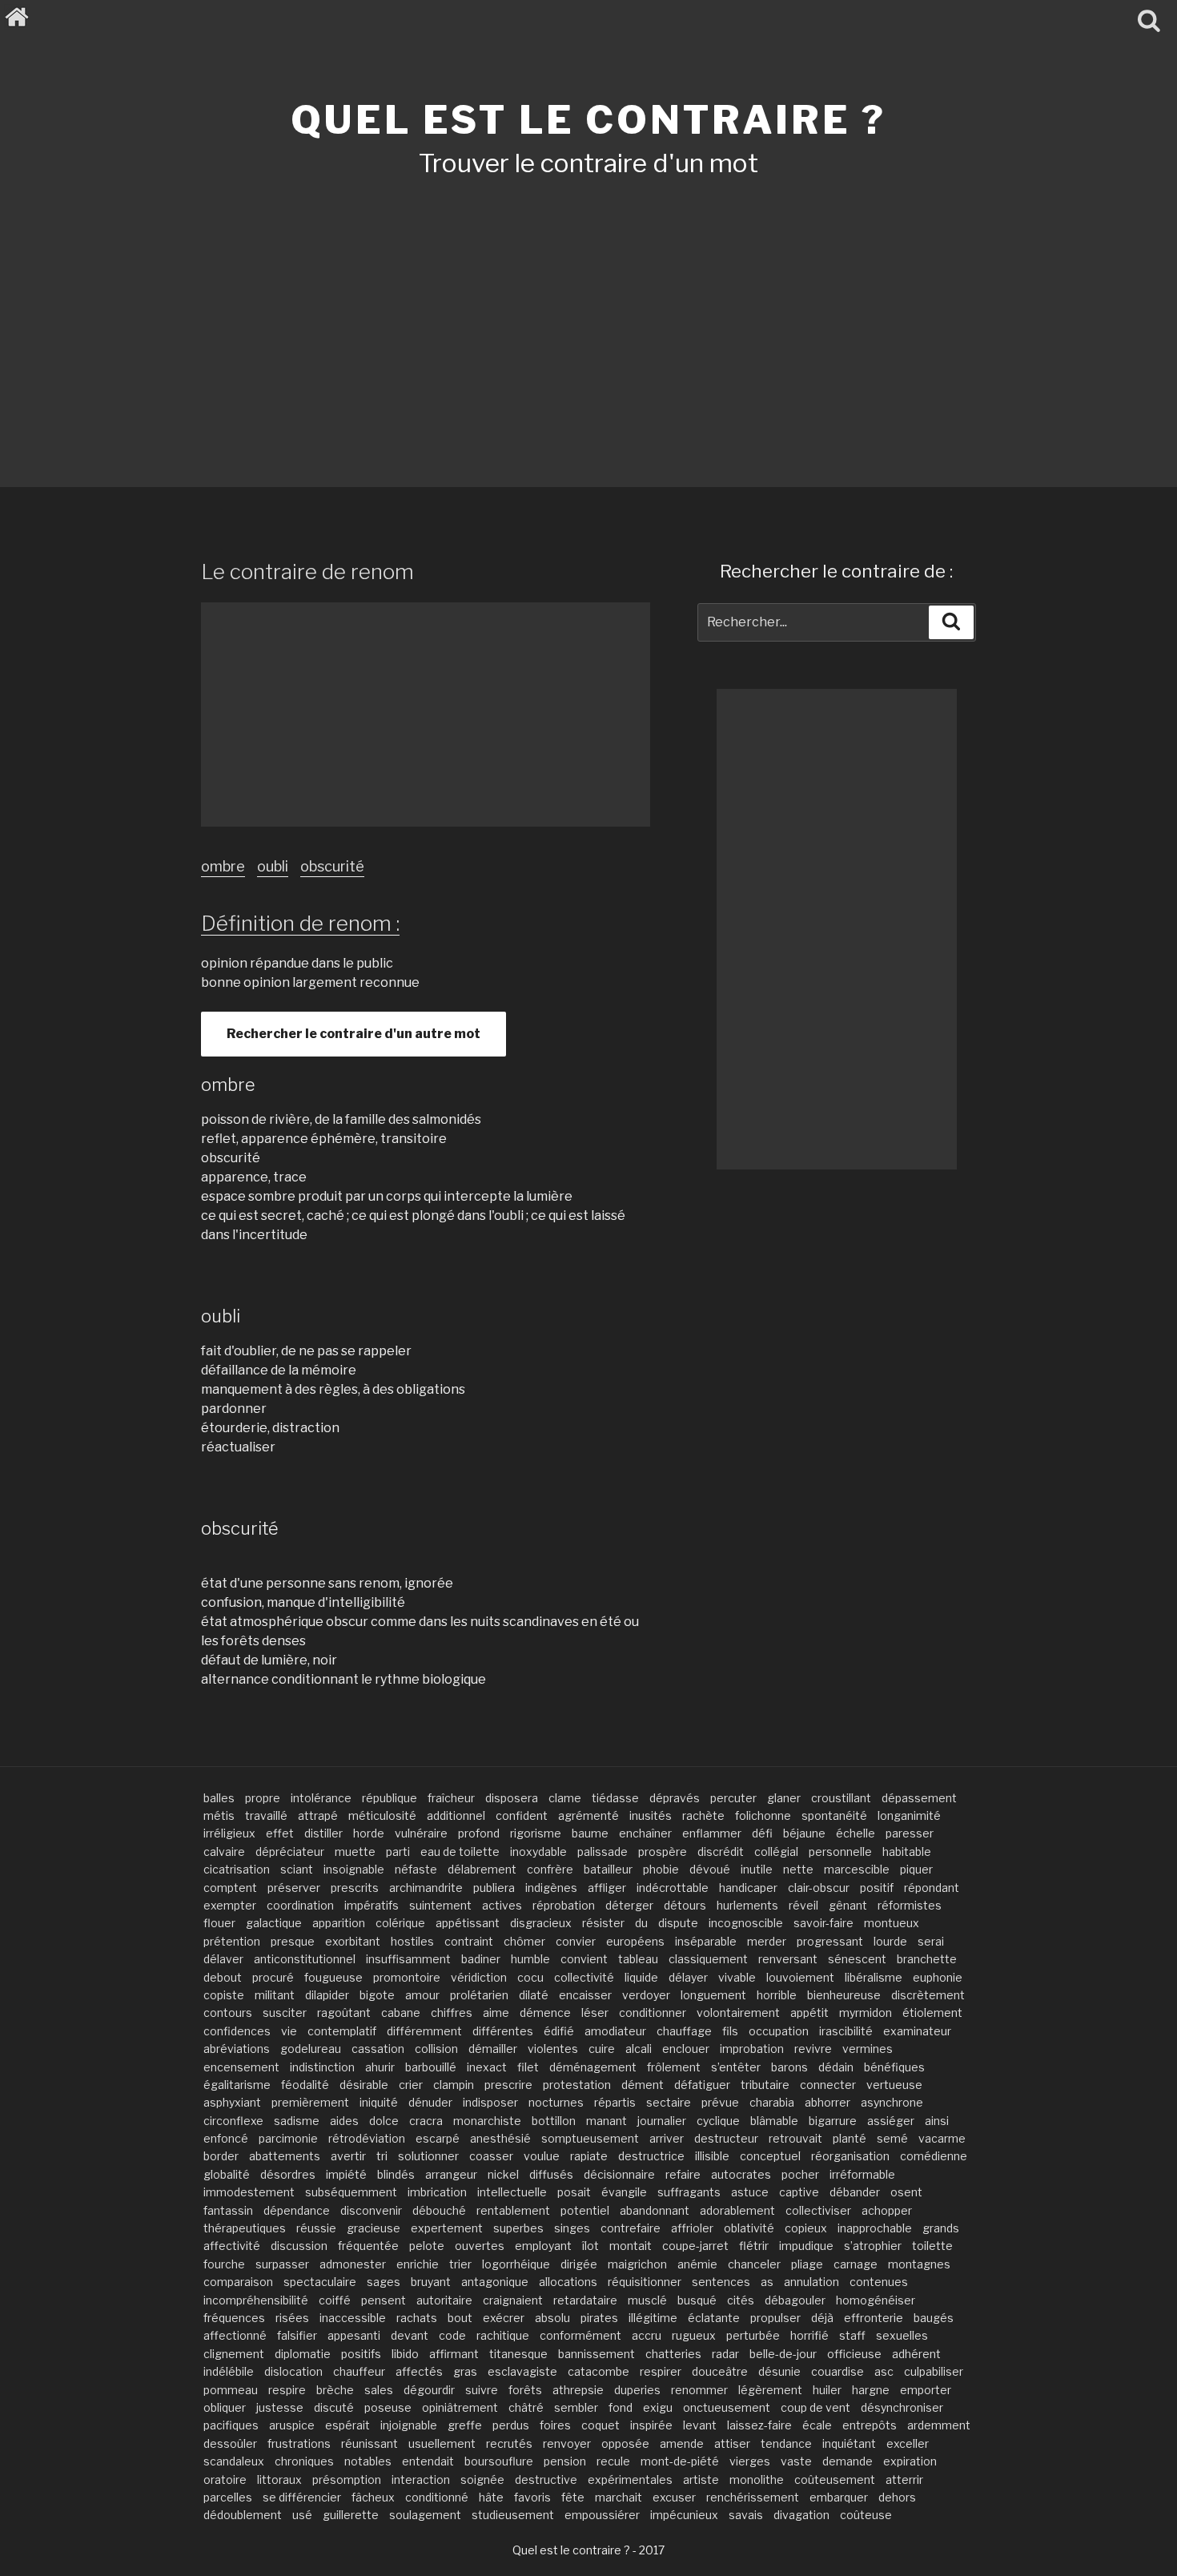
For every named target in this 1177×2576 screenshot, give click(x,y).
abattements (285, 2156)
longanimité (909, 1815)
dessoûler (230, 2443)
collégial (776, 1851)
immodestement (249, 2192)
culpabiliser (934, 2371)
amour (422, 1995)
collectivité (584, 1977)
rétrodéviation (367, 2138)
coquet (601, 2425)
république (390, 1798)
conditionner (653, 2012)
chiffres (452, 2012)
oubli (273, 866)
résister (603, 1923)
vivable (737, 1977)
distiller (323, 1833)
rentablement (513, 2210)
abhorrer (828, 2102)
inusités (651, 1815)
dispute (678, 1923)
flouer (219, 1923)
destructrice (651, 2156)
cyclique (718, 2121)
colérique (400, 1923)
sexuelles (902, 2335)
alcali (639, 2049)
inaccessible (353, 2318)
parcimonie (288, 2138)
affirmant (454, 2354)
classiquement (708, 1959)
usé (302, 2515)
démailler (493, 2049)
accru (647, 2335)
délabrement (482, 1869)
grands (941, 2228)
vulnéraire (421, 1833)
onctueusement (727, 2407)
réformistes (910, 1905)
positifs (361, 2354)
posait (574, 2192)
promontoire (407, 1977)
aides (344, 2121)
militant (275, 1995)
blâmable (774, 2121)
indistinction (322, 2067)
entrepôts (870, 2425)
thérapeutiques (245, 2228)
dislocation (293, 2371)
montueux (892, 1923)
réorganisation (850, 2156)
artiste (701, 2479)
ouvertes (480, 2246)
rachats (417, 2318)
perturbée (753, 2335)
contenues (879, 2282)
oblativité (749, 2228)
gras (465, 2371)
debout (223, 1977)
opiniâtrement (460, 2407)
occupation (779, 2031)
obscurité (332, 866)
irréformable (862, 2174)
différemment (424, 2031)
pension (565, 2461)
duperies (637, 2390)
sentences (721, 2282)
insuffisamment (408, 1959)
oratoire (225, 2479)
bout (460, 2318)
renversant (788, 1959)
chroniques (304, 2461)
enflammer (712, 1833)
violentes (553, 2049)
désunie (779, 2371)
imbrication (437, 2192)
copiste (224, 1995)
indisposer (490, 2102)
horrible (777, 1995)
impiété (346, 2174)
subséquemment (351, 2192)
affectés (419, 2371)
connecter (828, 2085)
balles (219, 1798)
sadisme (297, 2121)
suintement (440, 1905)
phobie (661, 1869)
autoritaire (444, 2300)
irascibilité (846, 2031)
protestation (577, 2085)
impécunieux (684, 2515)
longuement (713, 1995)
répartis (615, 2102)
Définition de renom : (300, 923)
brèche (335, 2390)
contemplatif (342, 2031)
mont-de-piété (680, 2461)
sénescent (857, 1959)
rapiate (589, 2156)
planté (850, 2138)
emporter (926, 2390)
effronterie (874, 2318)
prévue (720, 2102)
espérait (347, 2425)
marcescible (857, 1869)
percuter (733, 1798)
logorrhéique (516, 2264)
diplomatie (303, 2354)
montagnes (919, 2264)
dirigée (579, 2264)
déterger (629, 1905)
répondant (932, 1888)
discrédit (721, 1851)
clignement (234, 2354)
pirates (599, 2318)
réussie (316, 2228)
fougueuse (333, 1977)
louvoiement (800, 1977)
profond (479, 1833)
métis (219, 1815)
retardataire (585, 2300)
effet (280, 1833)
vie (289, 2031)
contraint (469, 1941)
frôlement (674, 2067)
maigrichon (637, 2264)
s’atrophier (873, 2246)
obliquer (225, 2407)
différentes (503, 2031)
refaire (683, 2174)
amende (682, 2443)
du (641, 1923)
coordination (300, 1905)
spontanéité (834, 1815)
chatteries (673, 2354)
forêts (525, 2390)
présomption (347, 2479)
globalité (227, 2174)
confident (522, 1815)
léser (595, 2012)
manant (607, 2121)
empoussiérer (602, 2515)
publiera (494, 1888)
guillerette (351, 2515)
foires (555, 2425)
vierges (750, 2461)
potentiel (585, 2210)
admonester (353, 2264)
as (767, 2282)
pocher (800, 2174)
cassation (378, 2049)
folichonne (763, 1815)
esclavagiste (522, 2371)
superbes (518, 2228)
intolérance (321, 1798)
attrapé (318, 1815)
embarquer (839, 2497)
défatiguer (702, 2085)
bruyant (431, 2282)
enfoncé (226, 2138)
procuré (273, 1977)
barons (789, 2067)
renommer (699, 2390)
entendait (428, 2461)
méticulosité (382, 1815)
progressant (830, 1941)
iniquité (379, 2102)
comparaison (238, 2282)
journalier (662, 2121)
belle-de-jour (783, 2354)
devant (410, 2335)
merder (767, 1941)
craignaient (513, 2300)
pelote (427, 2246)
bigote (377, 1995)
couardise (838, 2371)
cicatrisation (237, 1869)
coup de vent (815, 2407)
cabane (401, 2012)
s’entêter (736, 2067)
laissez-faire (759, 2425)
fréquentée (368, 2246)
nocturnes (556, 2102)
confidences (237, 2031)
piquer (916, 1869)
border (221, 2156)
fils (730, 2031)
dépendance (297, 2210)
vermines (868, 2049)
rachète (703, 1815)
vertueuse (894, 2085)
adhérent (916, 2354)
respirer (661, 2371)
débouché (439, 2210)
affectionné (235, 2335)
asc (884, 2371)
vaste (796, 2461)
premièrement (310, 2102)
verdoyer (646, 1995)
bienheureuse (844, 1995)
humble (530, 1959)
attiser (732, 2443)
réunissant (370, 2443)
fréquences (234, 2318)
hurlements (747, 1905)
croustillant (841, 1798)
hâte (491, 2497)
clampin (454, 2085)
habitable (907, 1851)
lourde (890, 1941)
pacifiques (231, 2425)
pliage (807, 2264)
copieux (806, 2228)
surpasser (282, 2264)
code (452, 2335)
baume (590, 1833)
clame (565, 1798)
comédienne (934, 2156)
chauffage (684, 2031)
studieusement (513, 2515)
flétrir (754, 2246)
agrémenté (588, 1815)
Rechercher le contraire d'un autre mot (354, 1034)
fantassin (228, 2210)
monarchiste (487, 2121)
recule (613, 2461)
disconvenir (371, 2210)
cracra (426, 2121)
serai (931, 1941)
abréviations (237, 2049)
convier (576, 1941)
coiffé (335, 2300)
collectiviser (818, 2210)
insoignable (354, 1869)
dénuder (430, 2102)
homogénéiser (876, 2300)
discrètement (928, 1995)
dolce (384, 2121)
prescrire (508, 2085)
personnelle (840, 1851)
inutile (757, 1869)
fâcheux (373, 2497)
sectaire (669, 2102)
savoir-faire (823, 1923)
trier (460, 2264)
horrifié (809, 2335)
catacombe (599, 2371)
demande (848, 2461)
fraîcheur (451, 1798)
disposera (512, 1798)
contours (228, 2012)
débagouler (795, 2300)
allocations (568, 2282)
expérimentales (630, 2479)
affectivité (232, 2246)
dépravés (675, 1798)
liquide (641, 1977)
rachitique (503, 2335)
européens (635, 1941)
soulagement (425, 2515)
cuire (602, 2049)
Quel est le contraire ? (588, 120)
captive (799, 2192)
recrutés (509, 2443)
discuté (334, 2407)
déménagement (593, 2067)
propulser (775, 2318)
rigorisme (536, 1833)
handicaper (748, 1888)
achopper (887, 2210)
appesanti (354, 2335)
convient (584, 1959)
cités (741, 2300)
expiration (910, 2461)
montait (631, 2246)
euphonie (938, 1977)
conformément (580, 2335)
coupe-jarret (695, 2246)
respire (287, 2390)
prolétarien (479, 1995)
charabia (772, 2102)
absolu (552, 2318)
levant (700, 2425)
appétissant (468, 1923)
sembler (576, 2407)
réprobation (564, 1905)
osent (906, 2192)
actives (502, 1905)
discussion (299, 2246)
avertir (348, 2156)
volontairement (738, 2012)
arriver (667, 2138)
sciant (297, 1869)
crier (411, 2085)
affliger (607, 1888)
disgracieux (541, 1923)
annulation (811, 2282)
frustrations (299, 2443)
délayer (688, 1977)
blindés (396, 2174)
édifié (559, 2031)
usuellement (442, 2443)
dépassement (919, 1798)
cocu (530, 1977)
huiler (827, 2390)
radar (725, 2354)
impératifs (372, 1905)
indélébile (229, 2371)
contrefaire (631, 2228)
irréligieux (229, 1833)
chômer (524, 1941)
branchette (927, 1959)
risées (292, 2318)
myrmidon (866, 2012)
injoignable (409, 2425)
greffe (465, 2425)
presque (293, 1941)
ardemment (939, 2425)
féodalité (305, 2085)
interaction (421, 2479)
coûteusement (835, 2479)
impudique (806, 2246)
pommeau (231, 2390)
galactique (274, 1923)
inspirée (651, 2425)
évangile (624, 2192)
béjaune (804, 1833)
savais (746, 2515)
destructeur (726, 2138)
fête (573, 2497)
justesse (280, 2407)
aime (496, 2012)
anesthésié (500, 2138)
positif (877, 1888)
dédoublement (243, 2515)
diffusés (551, 2174)
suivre (482, 2390)
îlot (591, 2246)
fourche (224, 2264)
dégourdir (429, 2390)
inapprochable (875, 2228)
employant (543, 2246)
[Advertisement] (588, 311)
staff (852, 2335)
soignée (482, 2479)
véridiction (479, 1977)
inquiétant (849, 2443)
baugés (934, 2318)
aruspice (292, 2425)
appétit (809, 2012)
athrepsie (578, 2390)
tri (382, 2156)
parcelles (228, 2497)
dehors (897, 2497)
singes (572, 2228)
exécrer (504, 2318)
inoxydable (538, 1851)
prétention (232, 1941)
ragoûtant (344, 2012)
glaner (784, 1798)
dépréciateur (290, 1851)
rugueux (694, 2335)
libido (405, 2354)
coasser (491, 2156)
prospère (663, 1851)
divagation (801, 2515)
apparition (339, 1923)
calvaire (224, 1851)
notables (368, 2461)
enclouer (686, 2049)
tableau (638, 1959)
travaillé (266, 1815)
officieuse (854, 2354)
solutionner (428, 2156)
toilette (932, 2246)
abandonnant (655, 2210)
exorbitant (353, 1941)
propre (263, 1798)
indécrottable (673, 1888)
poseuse (388, 2407)
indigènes (551, 1888)
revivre (813, 2049)
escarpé (438, 2138)
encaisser (585, 1995)
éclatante (714, 2318)
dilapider (327, 1995)
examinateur (917, 2031)
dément (643, 2085)
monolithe (757, 2479)
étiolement (932, 2012)
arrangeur (451, 2174)
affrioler (692, 2228)
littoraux (279, 2479)
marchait (619, 2497)
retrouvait (795, 2138)
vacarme (942, 2138)
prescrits (355, 1888)
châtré (526, 2407)
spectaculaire (320, 2282)
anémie (697, 2264)
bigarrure (833, 2121)
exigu (658, 2407)
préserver (294, 1888)
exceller (908, 2443)
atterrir (904, 2479)
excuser (674, 2497)
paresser (910, 1833)
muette (355, 1851)
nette (798, 1869)
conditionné (437, 2497)
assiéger (891, 2121)
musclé (647, 2300)
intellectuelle (512, 2192)
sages (384, 2282)
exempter (230, 1905)
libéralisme (874, 1977)
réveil (803, 1905)
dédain (836, 2067)
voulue (542, 2156)
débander (855, 2192)
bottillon (554, 2121)
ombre (223, 866)
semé (892, 2138)
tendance (786, 2443)
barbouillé (431, 2067)
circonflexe (233, 2121)
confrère (550, 1869)
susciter (285, 2012)
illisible (712, 2156)
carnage (856, 2264)
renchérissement (753, 2497)
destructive (546, 2479)
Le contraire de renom (307, 572)
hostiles (412, 1941)
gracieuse (374, 2228)
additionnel (456, 1815)
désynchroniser (902, 2407)
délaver (223, 1959)
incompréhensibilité (256, 2300)
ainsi (937, 2121)
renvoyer (567, 2443)
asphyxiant (232, 2102)
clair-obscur (819, 1888)
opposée (625, 2443)
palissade (603, 1851)
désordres (288, 2174)
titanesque (518, 2354)
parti (398, 1851)
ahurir (380, 2067)
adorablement (737, 2210)
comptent (230, 1888)
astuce (750, 2192)
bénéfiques (894, 2067)
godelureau (311, 2049)
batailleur (608, 1869)
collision (436, 2049)
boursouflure (499, 2461)
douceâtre (720, 2371)
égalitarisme (237, 2085)
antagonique (495, 2282)
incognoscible (746, 1923)
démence (545, 2012)
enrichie (418, 2264)
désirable (364, 2085)
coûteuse (866, 2515)
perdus (511, 2425)
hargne (871, 2390)
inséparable (706, 1941)
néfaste (416, 1869)
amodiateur (615, 2031)
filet (528, 2067)
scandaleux (234, 2461)
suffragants (689, 2192)
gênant (848, 1905)
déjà (822, 2318)
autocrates (741, 2174)
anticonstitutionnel (305, 1959)
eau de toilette (460, 1851)
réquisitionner (645, 2282)
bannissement (597, 2354)
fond (621, 2407)
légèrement (770, 2390)
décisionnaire (619, 2174)
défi (762, 1833)
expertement (447, 2228)
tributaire (765, 2085)
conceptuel (770, 2156)
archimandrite (426, 1888)
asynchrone (892, 2102)
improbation (752, 2049)
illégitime (653, 2318)
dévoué (710, 1869)
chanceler (754, 2264)
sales (379, 2390)
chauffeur (359, 2371)
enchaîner (645, 1833)
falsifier (297, 2335)
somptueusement (590, 2138)
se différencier (302, 2497)
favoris (532, 2497)
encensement (241, 2067)
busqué (697, 2300)
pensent (384, 2300)
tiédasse (615, 1798)
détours (685, 1905)
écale (817, 2425)
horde (369, 1833)
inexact (487, 2067)
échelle (856, 1833)
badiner (481, 1959)
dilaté (534, 1995)
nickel (503, 2174)
